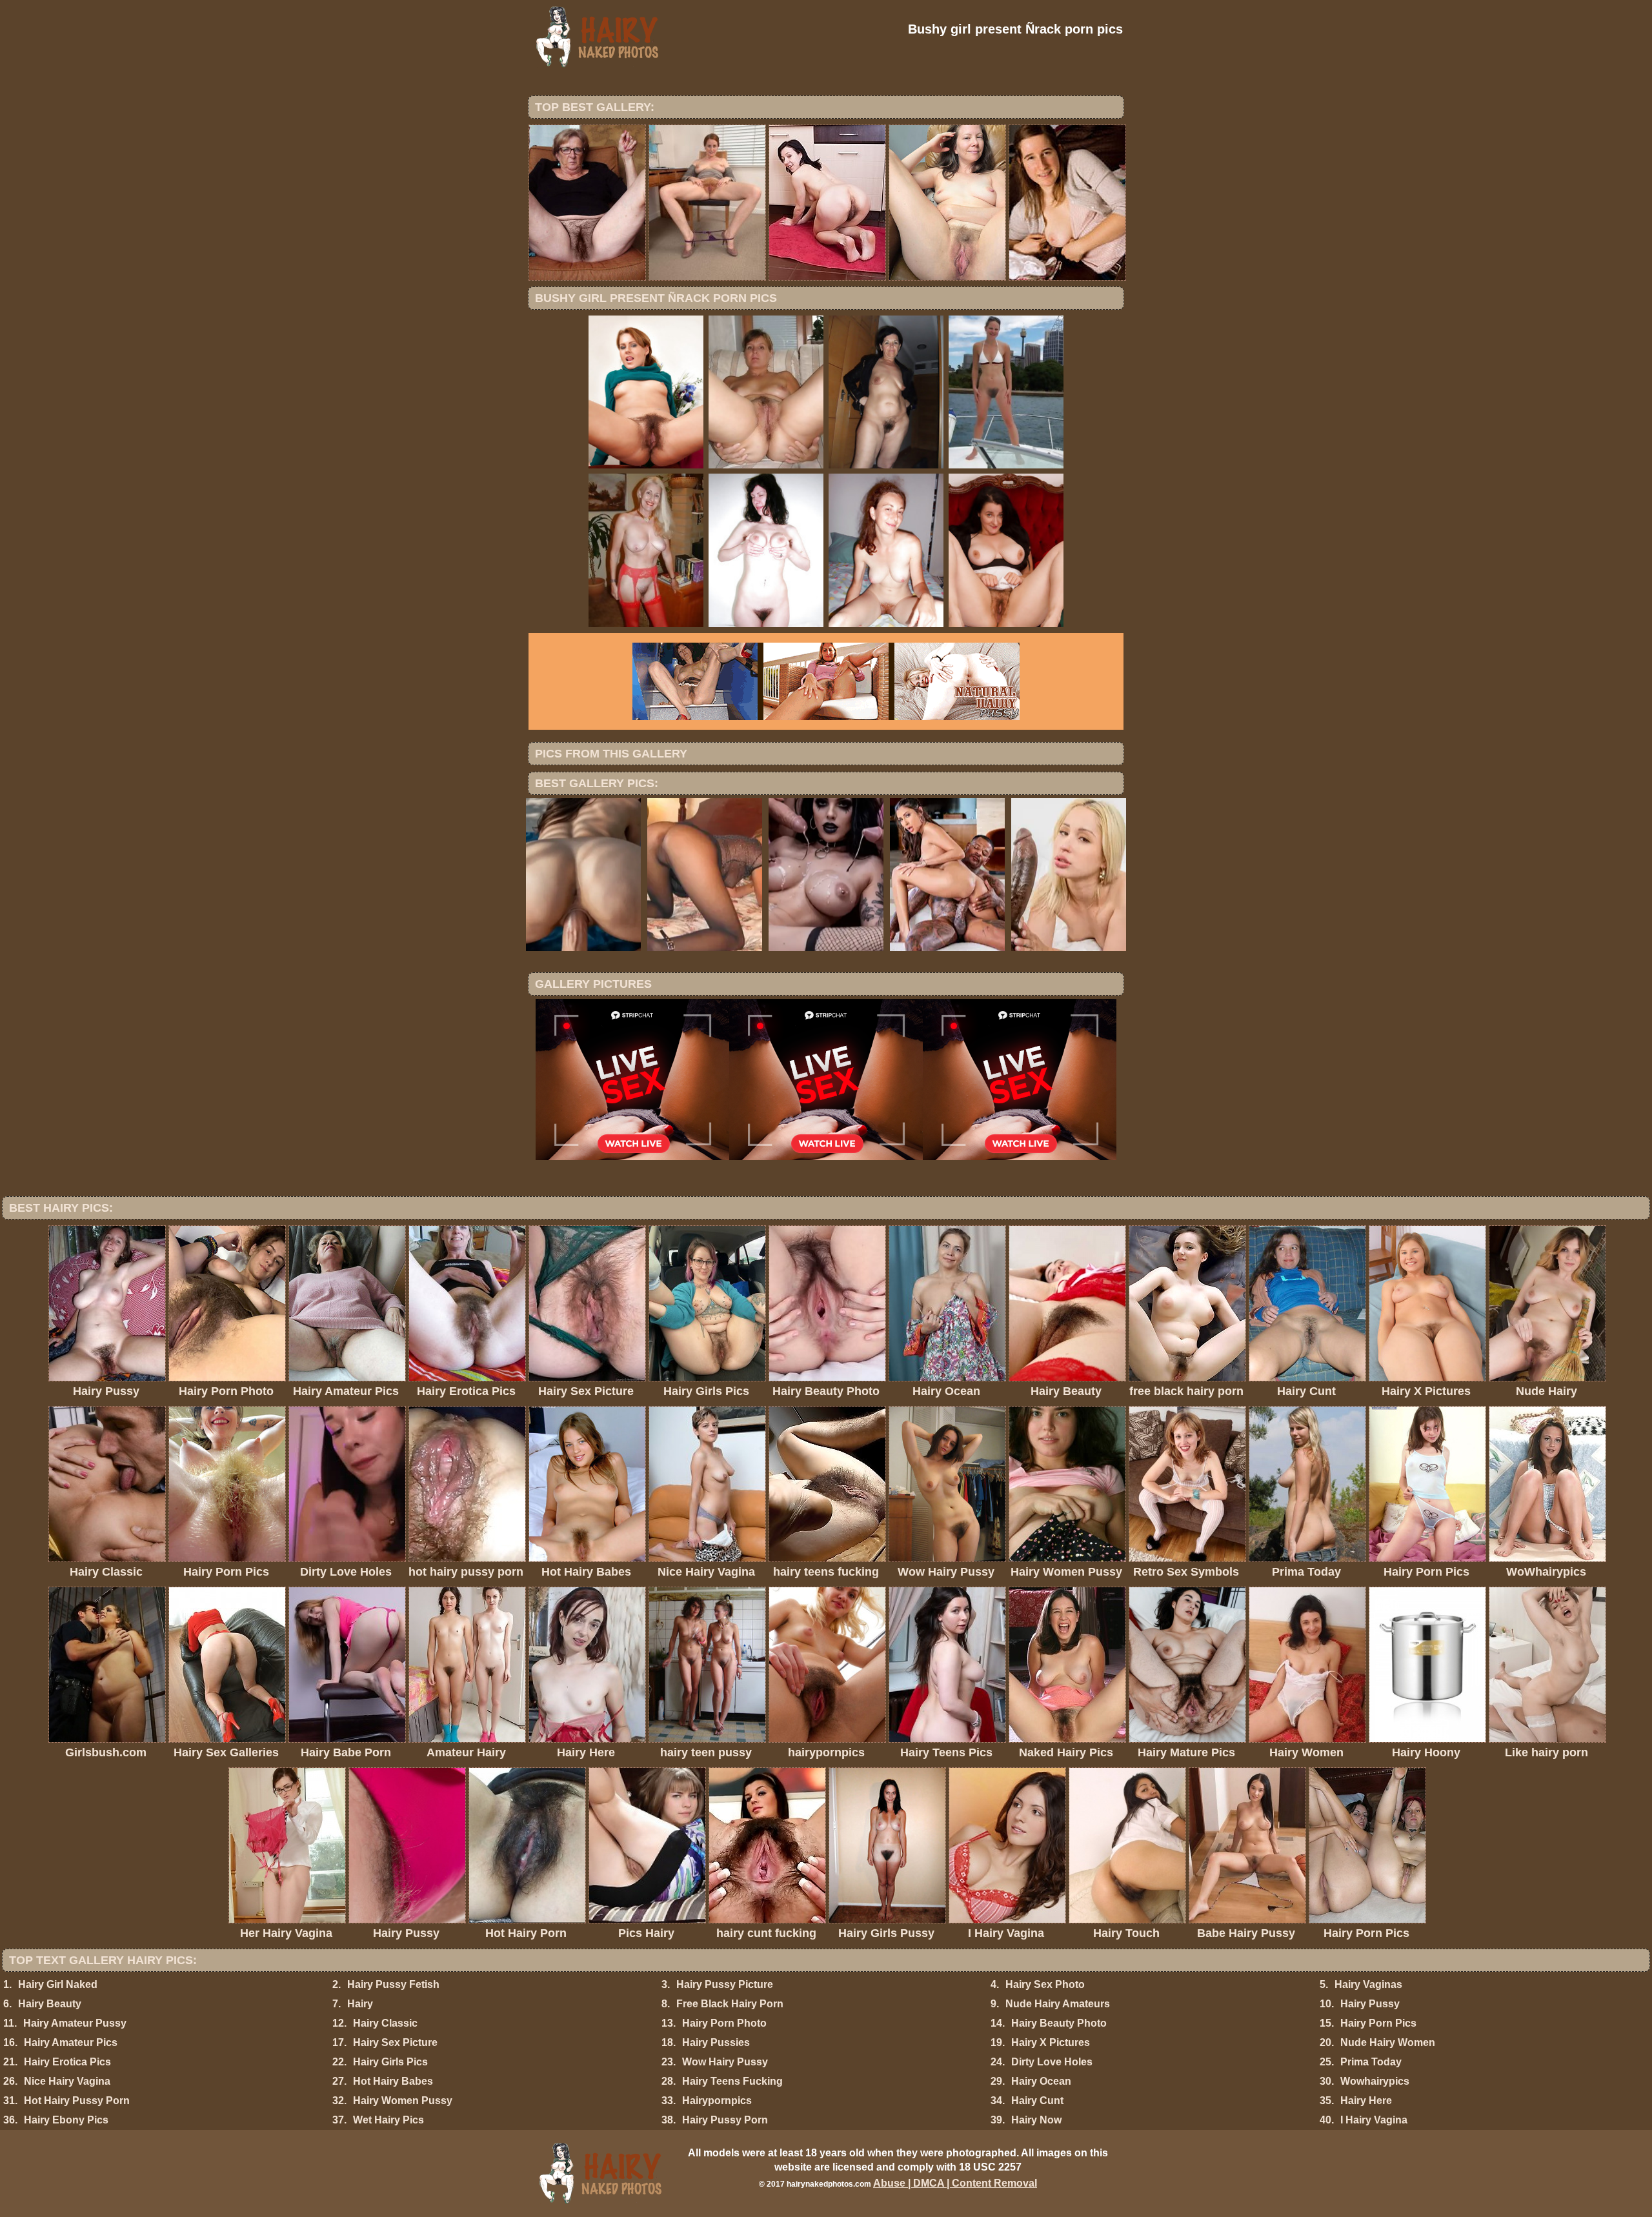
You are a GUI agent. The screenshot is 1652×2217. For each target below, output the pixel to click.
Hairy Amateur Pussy (75, 2023)
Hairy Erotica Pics (67, 2062)
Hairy (360, 2004)
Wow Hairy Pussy (725, 2062)
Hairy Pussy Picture (725, 1984)
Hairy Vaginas (1368, 1984)
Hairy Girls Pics (390, 2062)
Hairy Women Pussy (403, 2101)
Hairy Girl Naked (58, 1984)
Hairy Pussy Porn (725, 2120)
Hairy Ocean (1041, 2081)
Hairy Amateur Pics (71, 2042)
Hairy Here (1366, 2101)
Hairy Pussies (716, 2042)
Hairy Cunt (1037, 2101)
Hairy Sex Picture (395, 2042)
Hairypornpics (717, 2101)
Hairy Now (1036, 2120)
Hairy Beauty (50, 2004)
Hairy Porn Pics (1378, 2023)
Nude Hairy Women (1388, 2042)
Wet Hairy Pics (388, 2120)
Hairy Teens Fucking (732, 2081)
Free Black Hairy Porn (730, 2004)
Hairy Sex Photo (1045, 1984)
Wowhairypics (1375, 2081)
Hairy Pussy (1370, 2004)
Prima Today (1371, 2062)
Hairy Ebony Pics (66, 2120)
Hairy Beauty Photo (1059, 2023)
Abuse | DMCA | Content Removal (955, 2183)
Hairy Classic (385, 2023)
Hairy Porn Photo (724, 2023)
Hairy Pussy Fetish (393, 1984)
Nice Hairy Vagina (67, 2081)
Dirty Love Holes (1052, 2062)
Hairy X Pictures (1051, 2042)
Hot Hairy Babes (393, 2081)
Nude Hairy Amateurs (1058, 2004)
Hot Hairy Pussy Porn (77, 2101)
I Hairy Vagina (1374, 2120)
